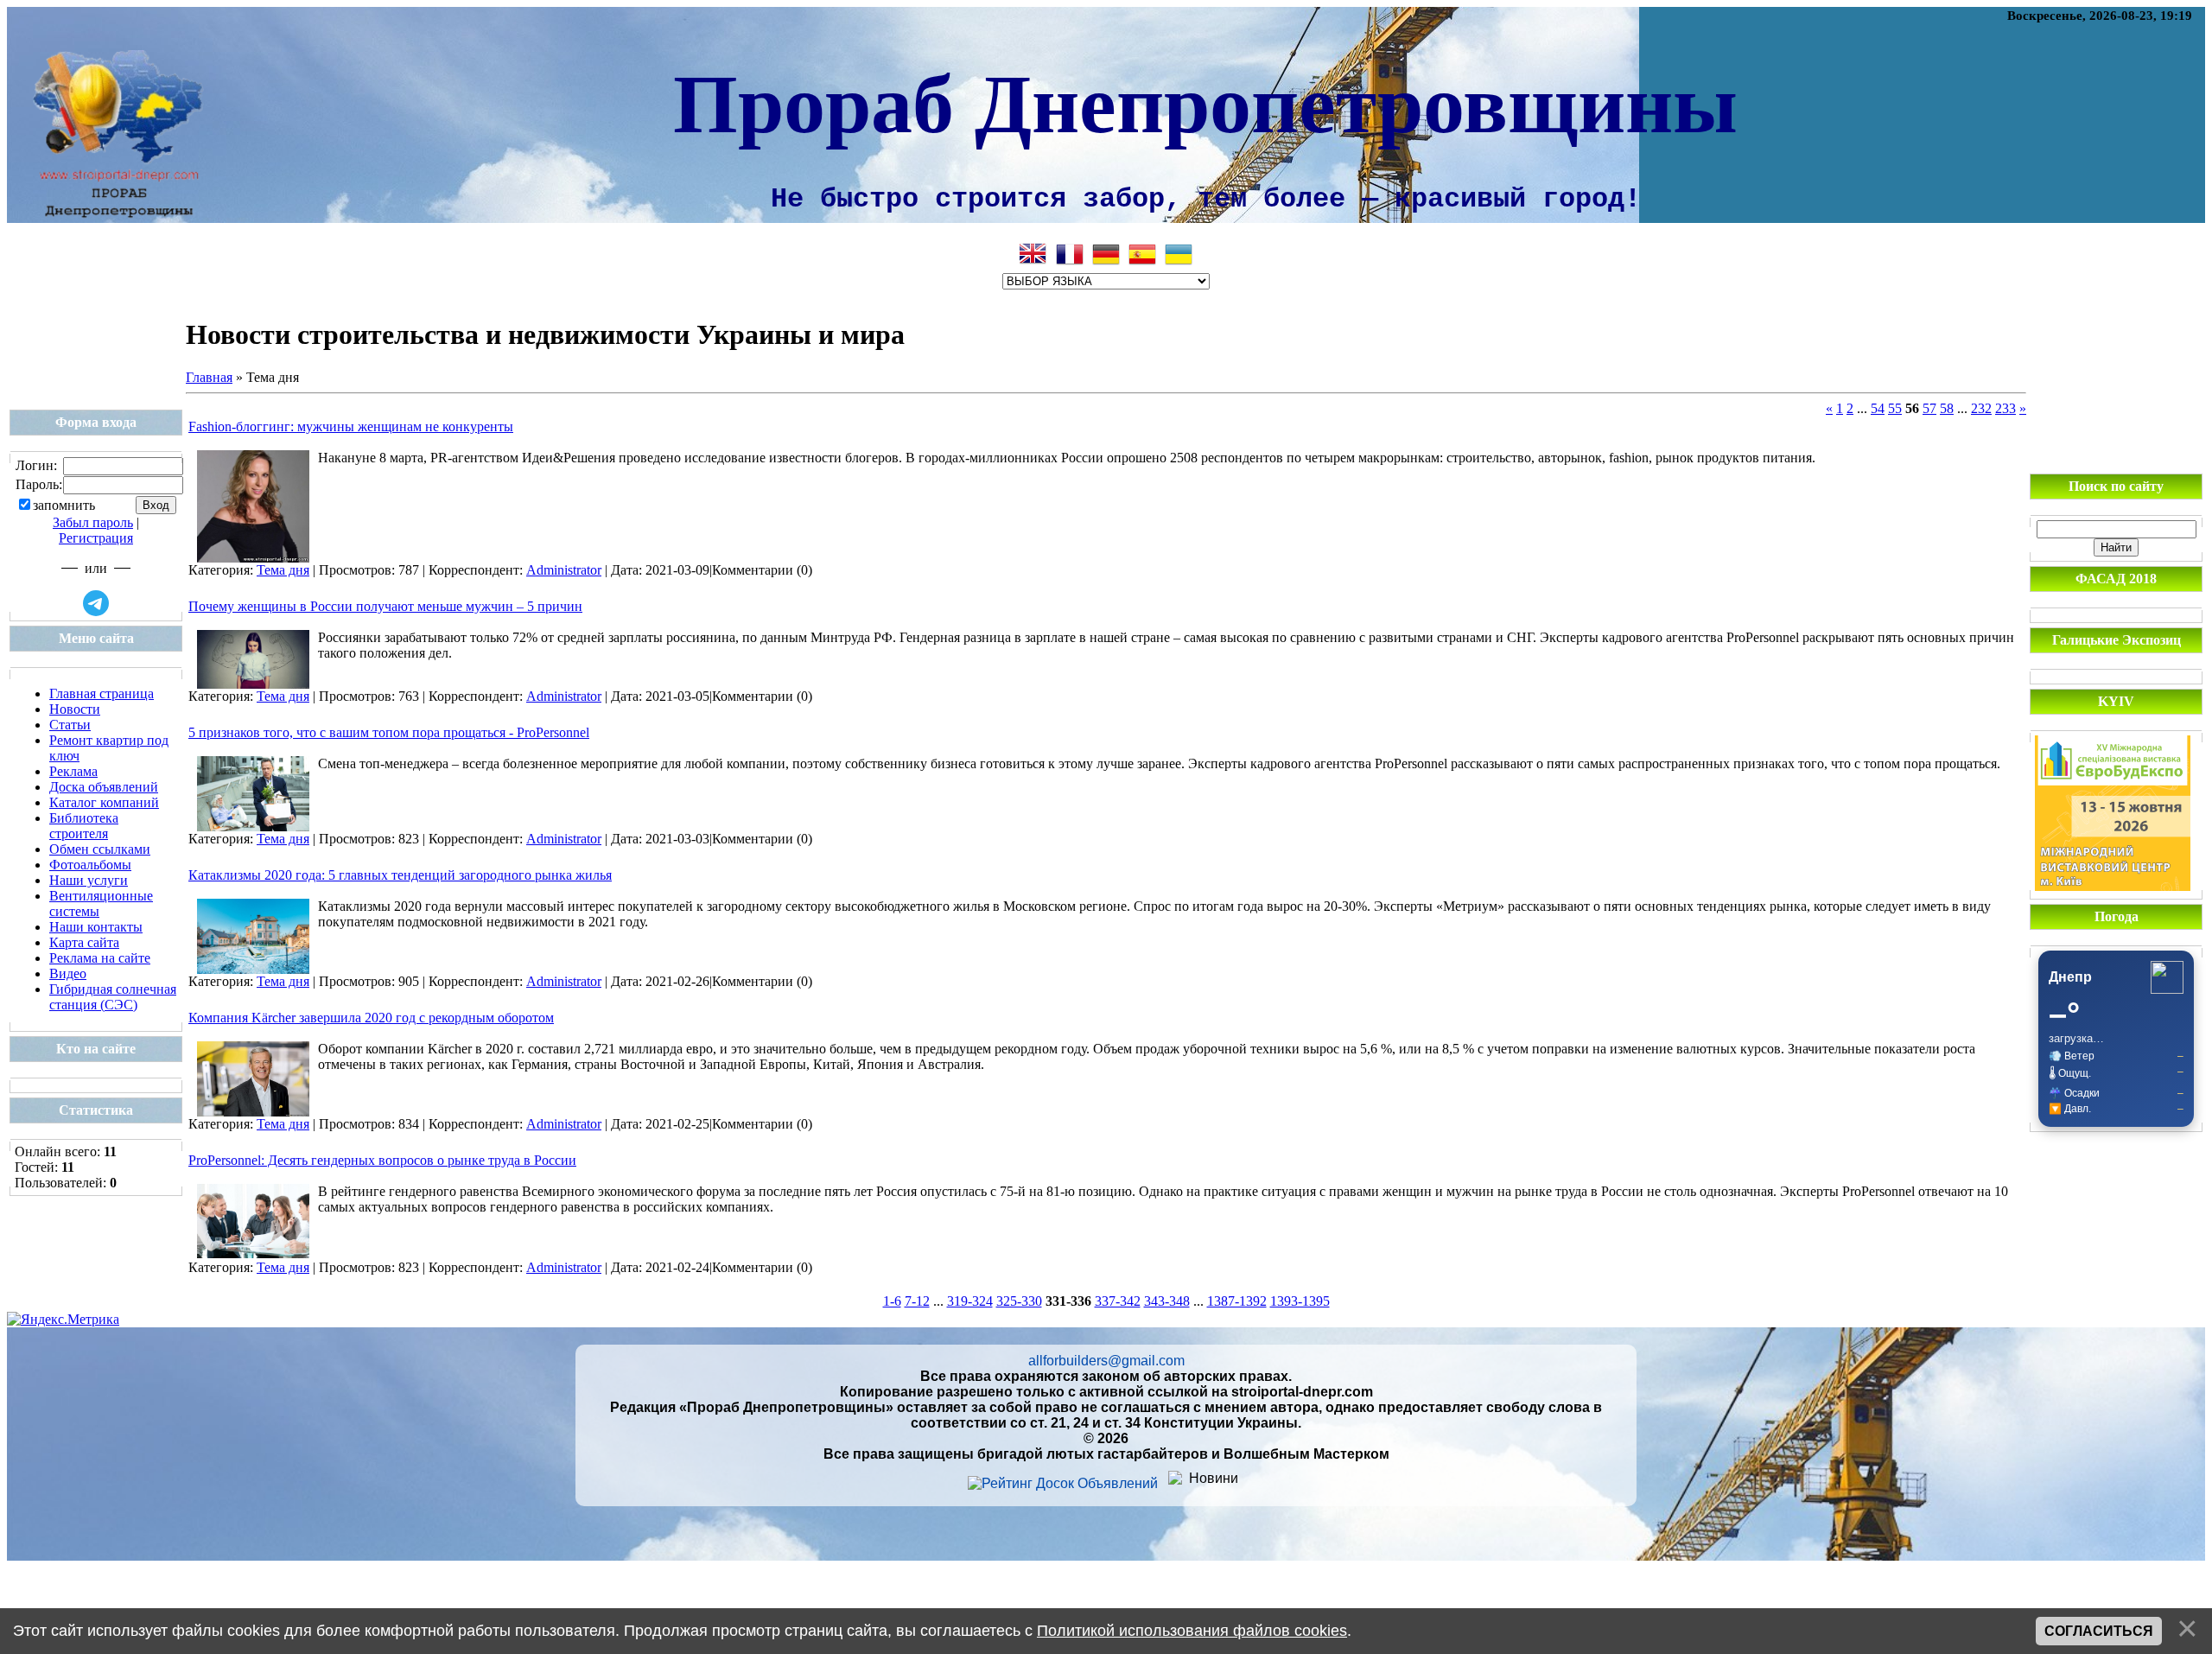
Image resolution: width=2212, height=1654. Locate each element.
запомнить (64, 505)
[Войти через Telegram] (96, 603)
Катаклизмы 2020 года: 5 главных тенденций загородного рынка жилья (400, 875)
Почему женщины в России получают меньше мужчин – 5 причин (385, 606)
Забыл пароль (93, 522)
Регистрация (96, 538)
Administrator (564, 570)
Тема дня (283, 570)
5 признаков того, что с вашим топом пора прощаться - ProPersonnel (389, 732)
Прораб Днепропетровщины (1205, 100)
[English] (1033, 254)
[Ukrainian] (1179, 254)
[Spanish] (1142, 254)
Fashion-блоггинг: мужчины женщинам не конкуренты (351, 426)
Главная (209, 377)
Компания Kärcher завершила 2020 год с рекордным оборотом (371, 1018)
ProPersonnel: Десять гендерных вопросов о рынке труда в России (382, 1160)
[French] (1070, 254)
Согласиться (2099, 1631)
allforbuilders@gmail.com (1106, 1361)
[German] (1106, 254)
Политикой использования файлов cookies (1192, 1631)
